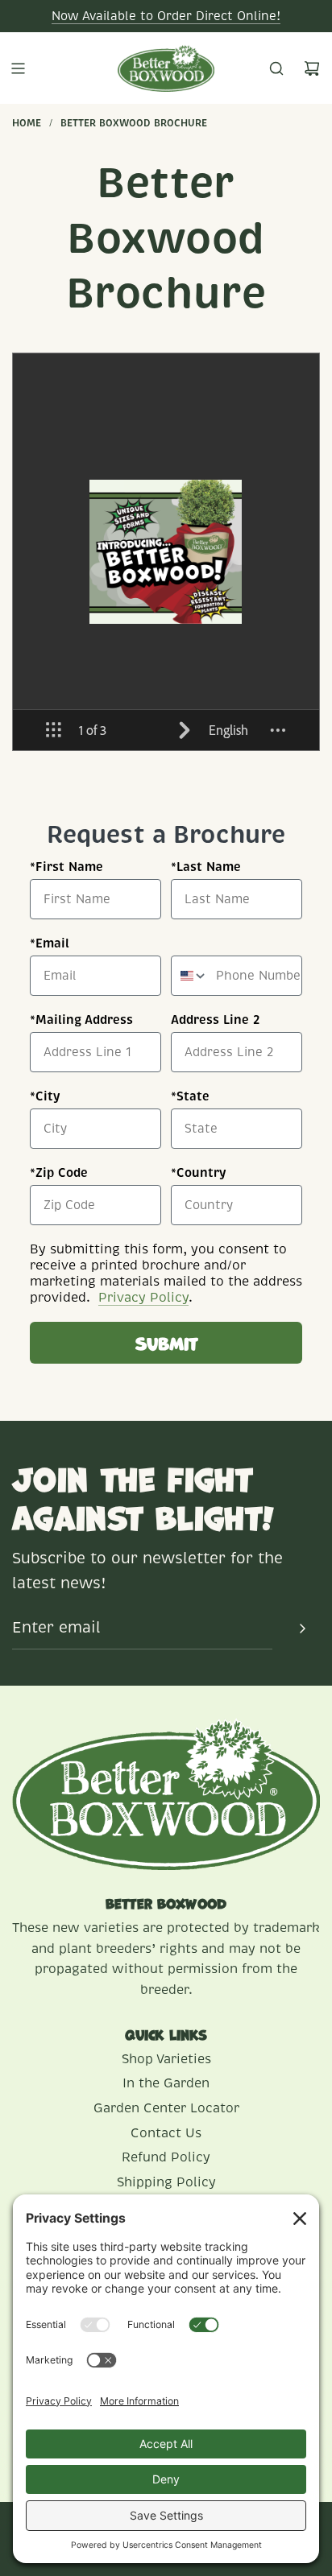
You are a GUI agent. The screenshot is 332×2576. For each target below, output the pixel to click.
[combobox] (190, 976)
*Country (198, 1172)
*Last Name (206, 867)
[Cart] (312, 68)
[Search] (276, 68)
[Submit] (302, 1629)
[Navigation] (18, 68)
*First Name (66, 867)
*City (45, 1096)
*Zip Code (59, 1172)
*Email (50, 943)
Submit (166, 1342)
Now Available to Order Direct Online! (166, 16)
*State (190, 1096)
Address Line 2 (215, 1020)
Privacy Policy (143, 1298)
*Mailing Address (81, 1020)
